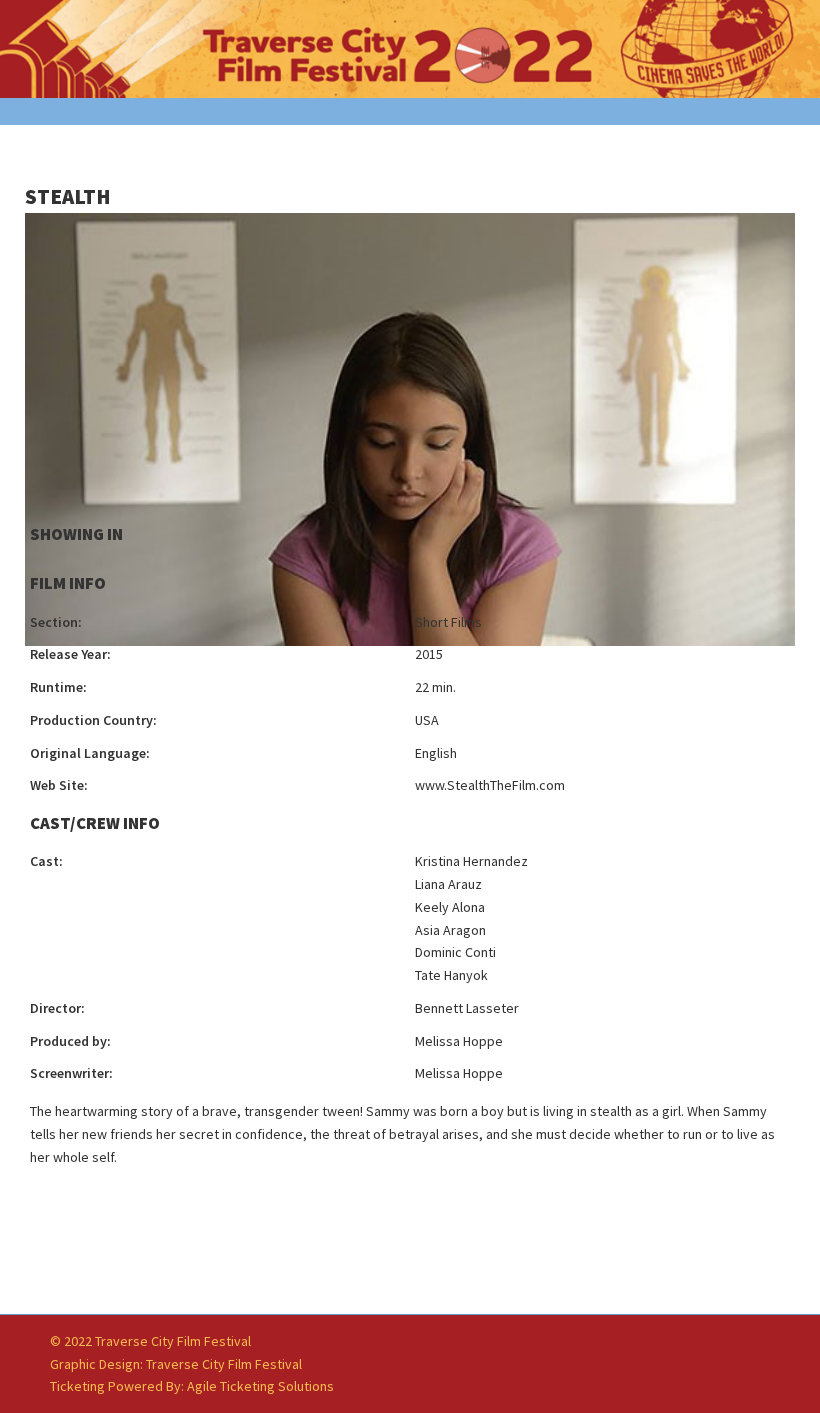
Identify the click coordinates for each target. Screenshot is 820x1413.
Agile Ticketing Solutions (260, 1386)
